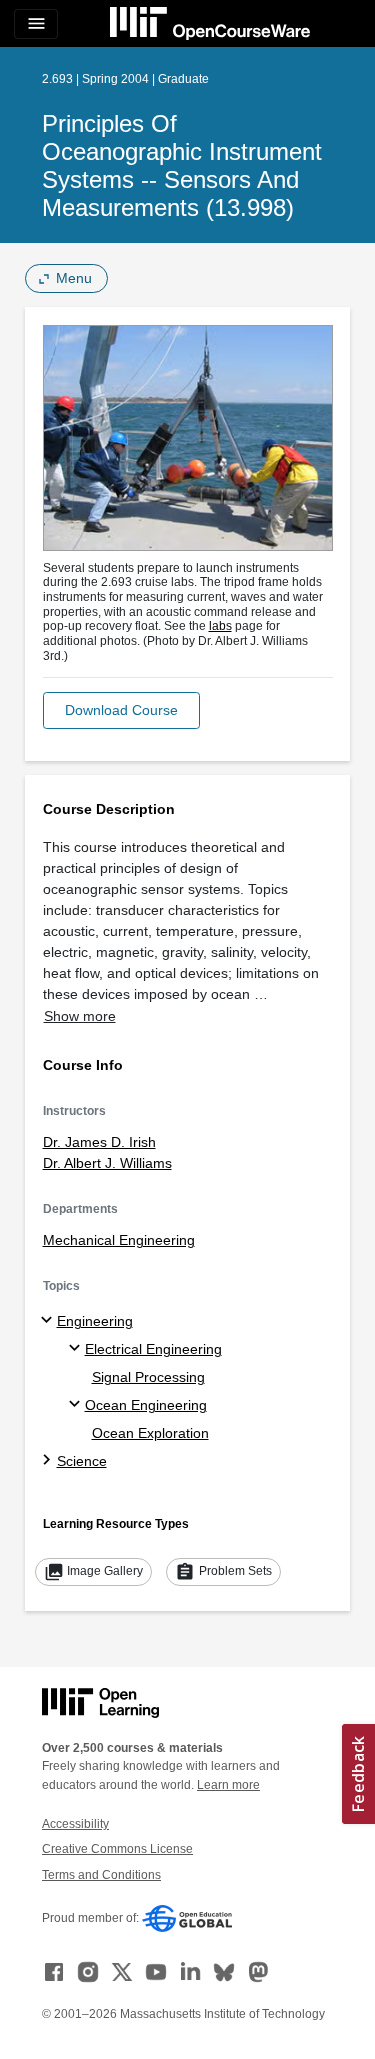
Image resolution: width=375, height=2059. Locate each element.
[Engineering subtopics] (49, 1321)
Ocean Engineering (146, 1405)
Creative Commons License (117, 1849)
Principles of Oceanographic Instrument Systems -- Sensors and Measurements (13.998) (182, 165)
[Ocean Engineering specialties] (77, 1405)
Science (82, 1461)
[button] (121, 710)
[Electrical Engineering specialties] (77, 1349)
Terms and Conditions (101, 1875)
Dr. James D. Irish (99, 1142)
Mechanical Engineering (119, 1240)
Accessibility (75, 1824)
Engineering (95, 1321)
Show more (80, 1016)
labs (220, 626)
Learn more (228, 1785)
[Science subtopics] (49, 1461)
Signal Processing (148, 1377)
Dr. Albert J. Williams (107, 1163)
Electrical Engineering (153, 1349)
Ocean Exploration (150, 1433)
